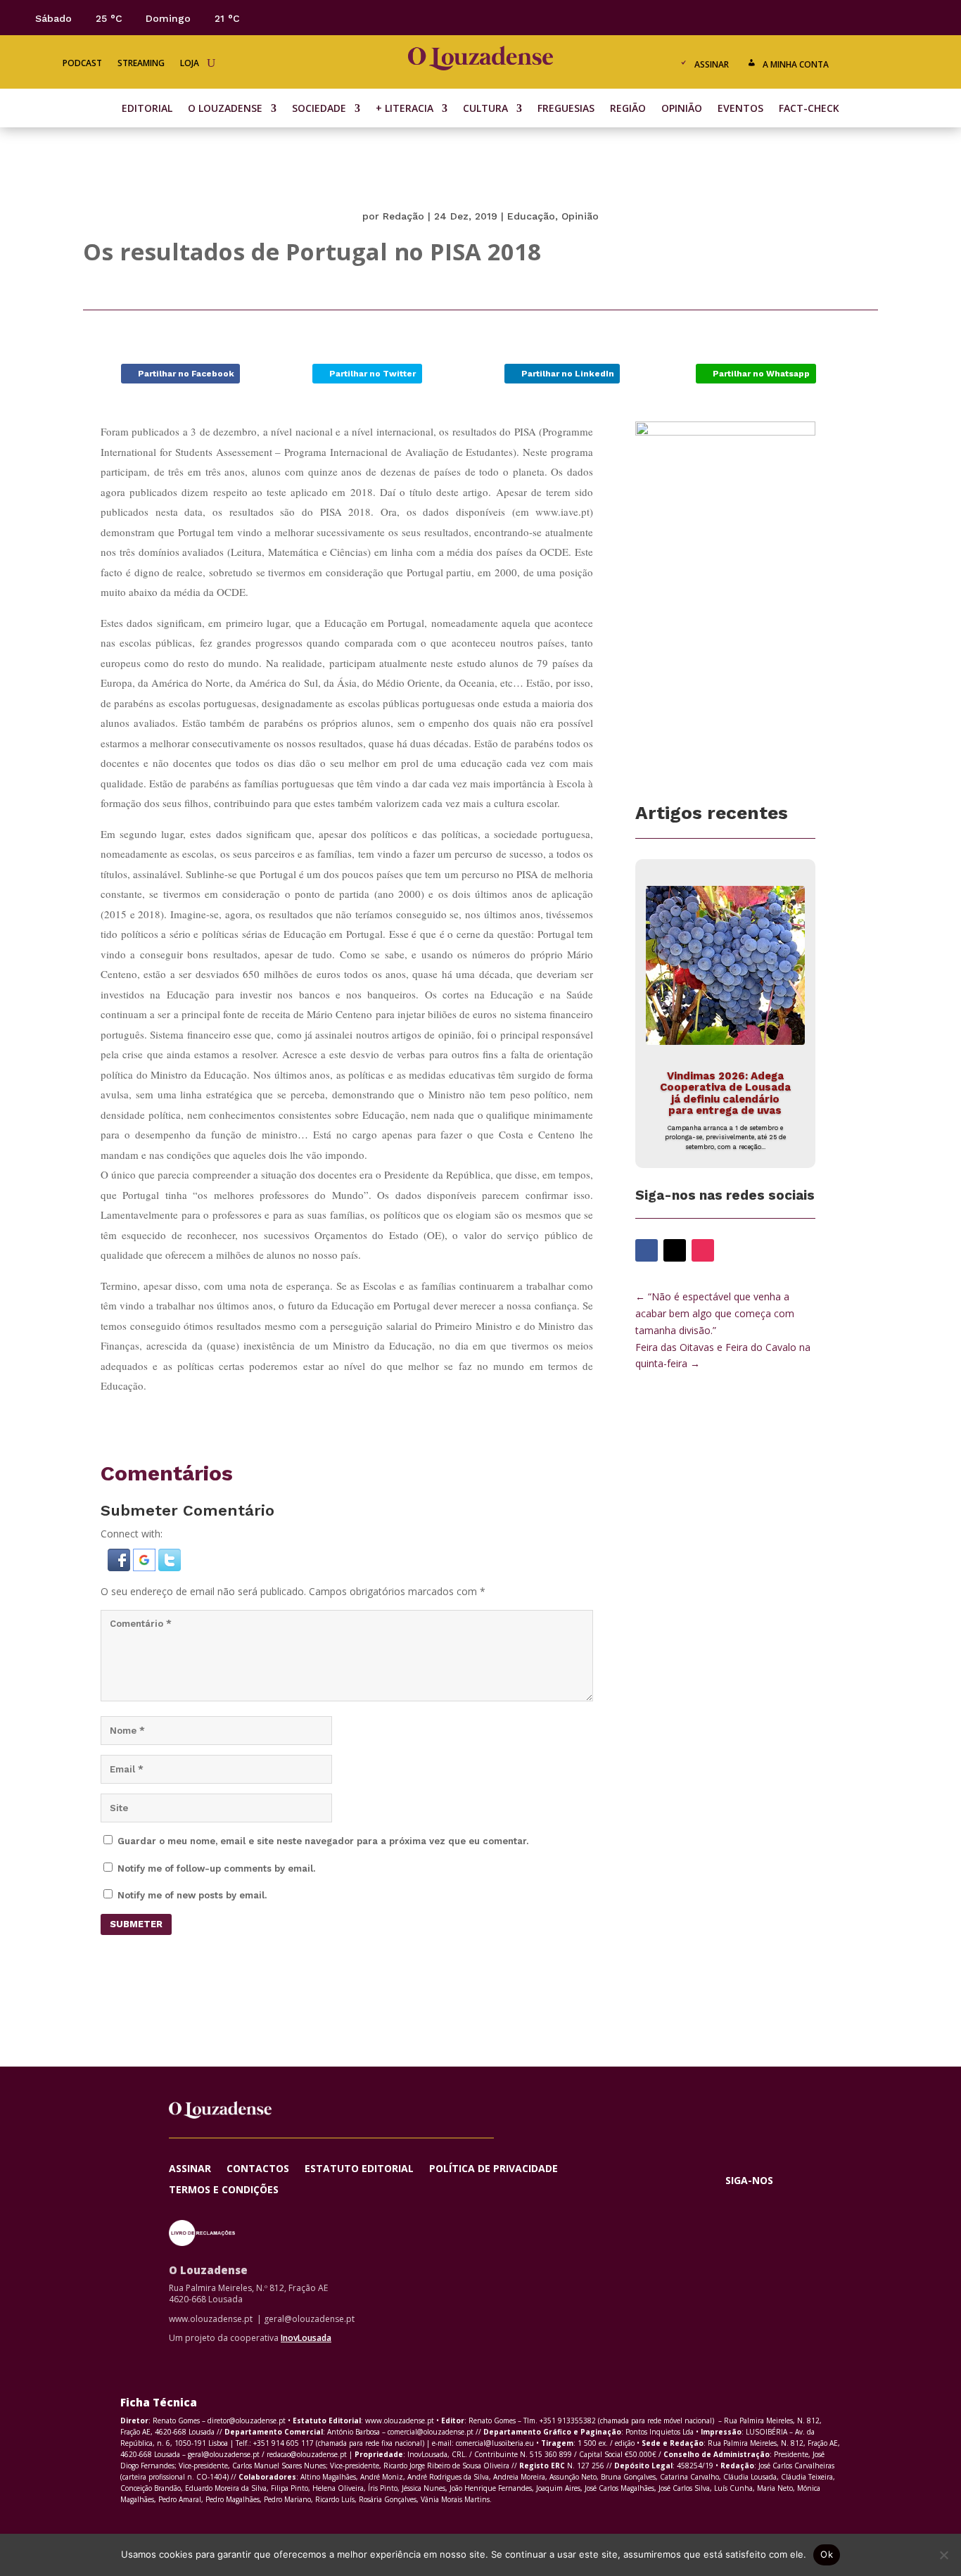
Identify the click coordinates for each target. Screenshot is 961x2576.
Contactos (258, 2169)
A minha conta (796, 64)
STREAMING (141, 64)
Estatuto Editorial (359, 2169)
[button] (120, 1567)
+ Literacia (405, 109)
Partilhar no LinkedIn (568, 374)
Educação (531, 216)
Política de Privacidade (494, 2169)
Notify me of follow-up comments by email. (216, 1868)
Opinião (682, 109)
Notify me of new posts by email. (192, 1895)
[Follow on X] (865, 17)
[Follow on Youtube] (922, 17)
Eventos (740, 109)
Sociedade (319, 109)
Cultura (485, 109)
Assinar (712, 64)
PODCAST (82, 64)
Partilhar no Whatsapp (761, 374)
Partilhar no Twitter (373, 374)
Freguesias (566, 109)
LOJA (190, 64)
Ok (827, 2554)
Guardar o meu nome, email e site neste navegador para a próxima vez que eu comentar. (323, 1841)
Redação (403, 216)
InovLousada (306, 2338)
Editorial (147, 109)
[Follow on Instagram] (893, 17)
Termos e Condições (224, 2190)
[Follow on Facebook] (837, 17)
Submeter (136, 1924)
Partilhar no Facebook (186, 374)
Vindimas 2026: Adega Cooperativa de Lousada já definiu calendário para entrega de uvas (725, 1093)
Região (628, 109)
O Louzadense (225, 109)
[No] (943, 2555)
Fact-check (809, 109)
